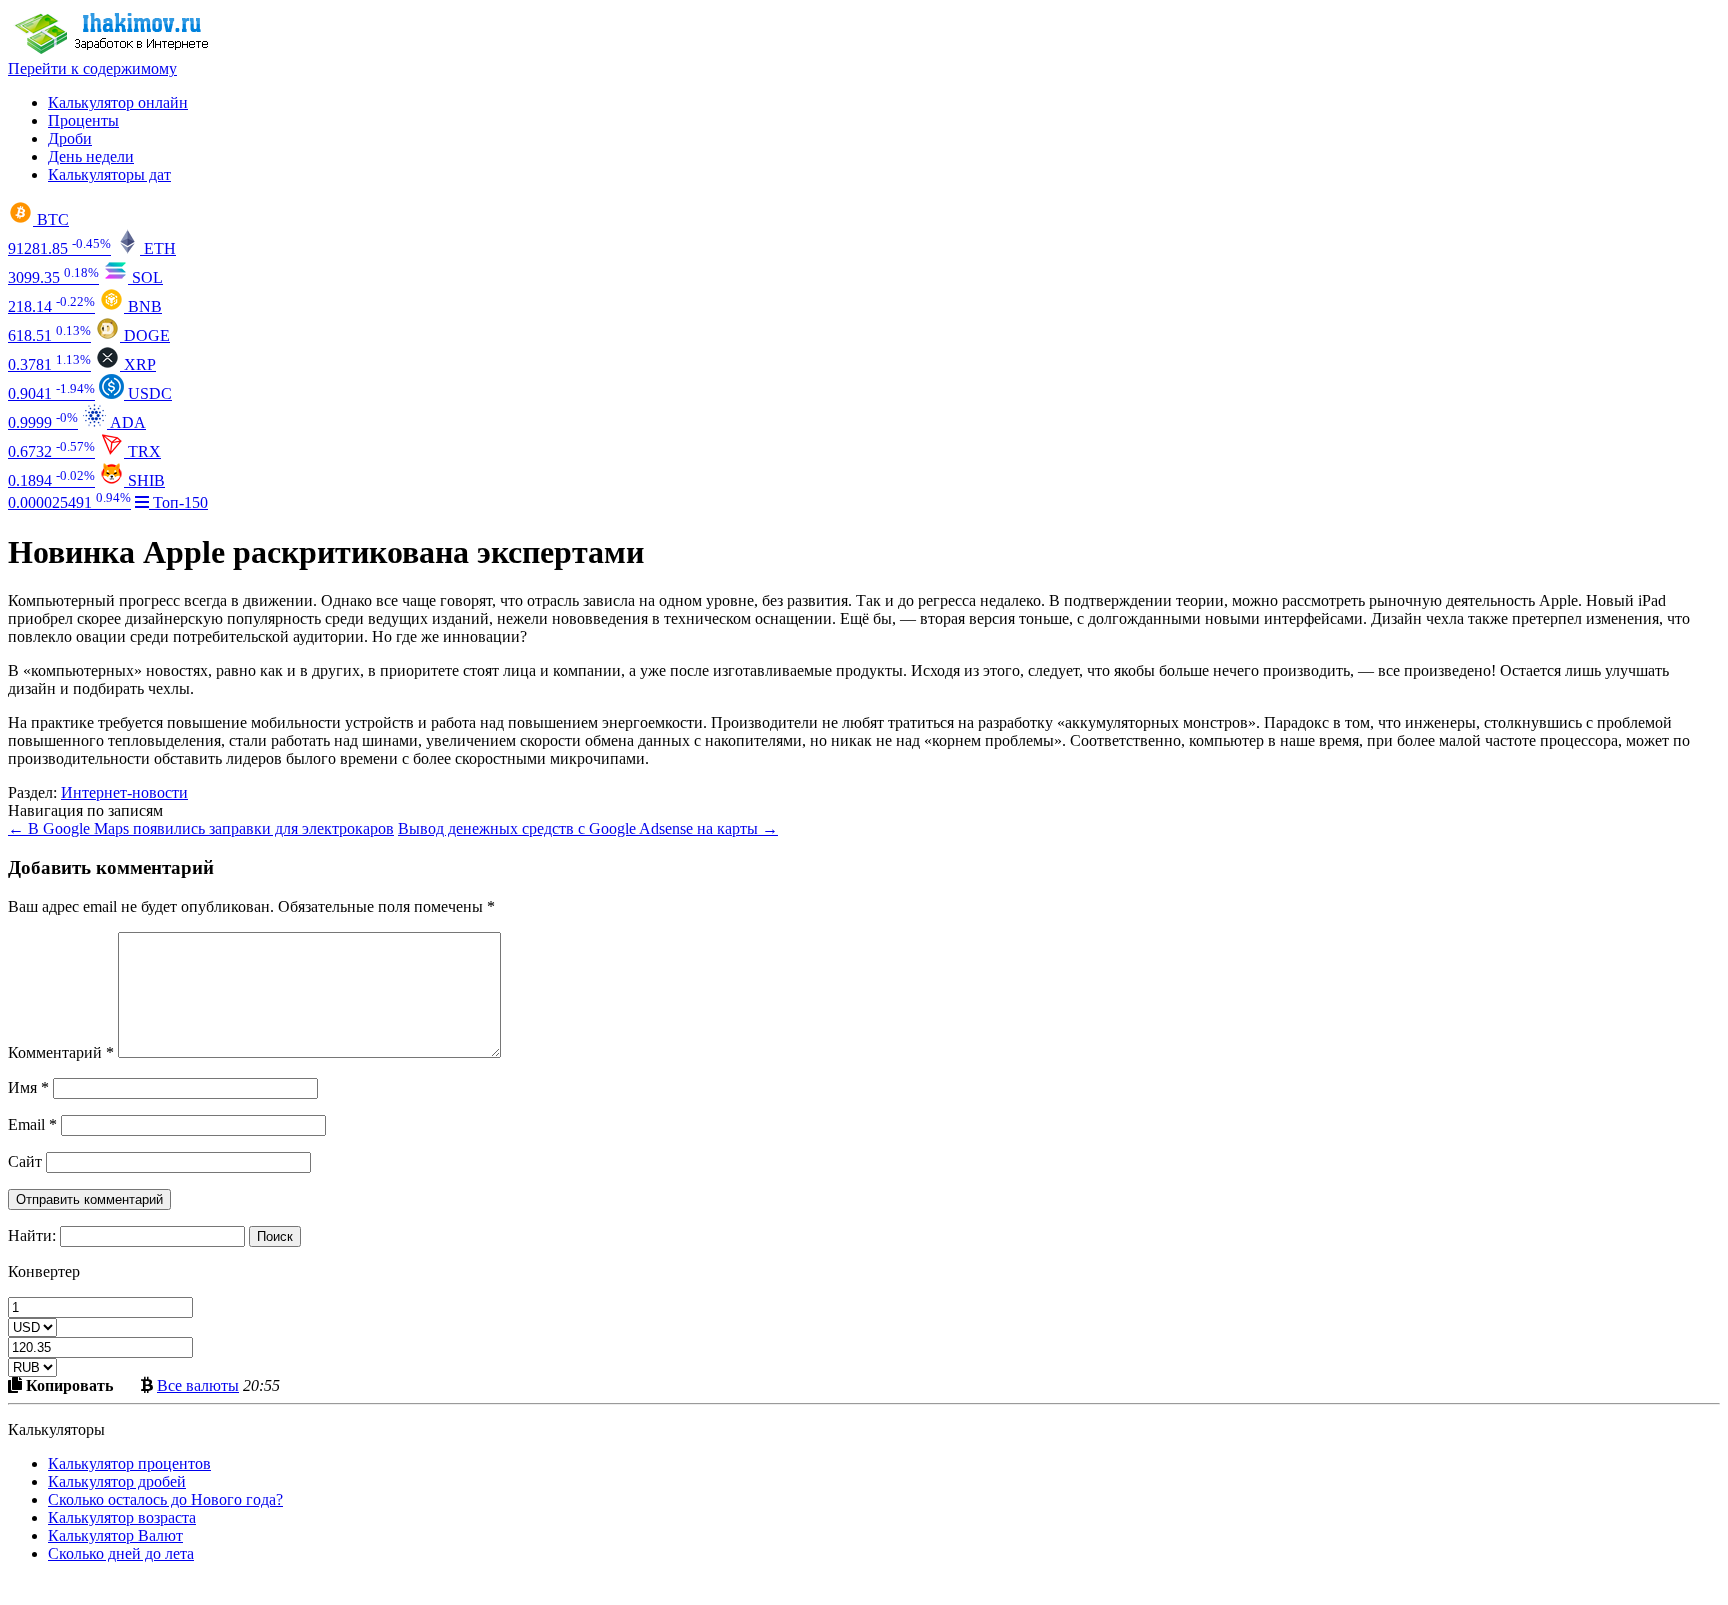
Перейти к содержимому (92, 68)
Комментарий (61, 1052)
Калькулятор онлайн (118, 102)
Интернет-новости (124, 792)
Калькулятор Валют (115, 1535)
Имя (28, 1087)
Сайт (25, 1161)
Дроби (70, 138)
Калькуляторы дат (109, 174)
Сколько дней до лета (121, 1553)
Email (32, 1124)
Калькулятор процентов (129, 1463)
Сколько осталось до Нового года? (165, 1499)
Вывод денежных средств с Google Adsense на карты (588, 828)
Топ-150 (178, 502)
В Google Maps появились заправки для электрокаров (201, 828)
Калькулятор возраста (122, 1517)
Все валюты (198, 1385)
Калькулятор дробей (117, 1481)
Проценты (83, 120)
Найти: (32, 1235)
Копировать (67, 1385)
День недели (91, 156)
